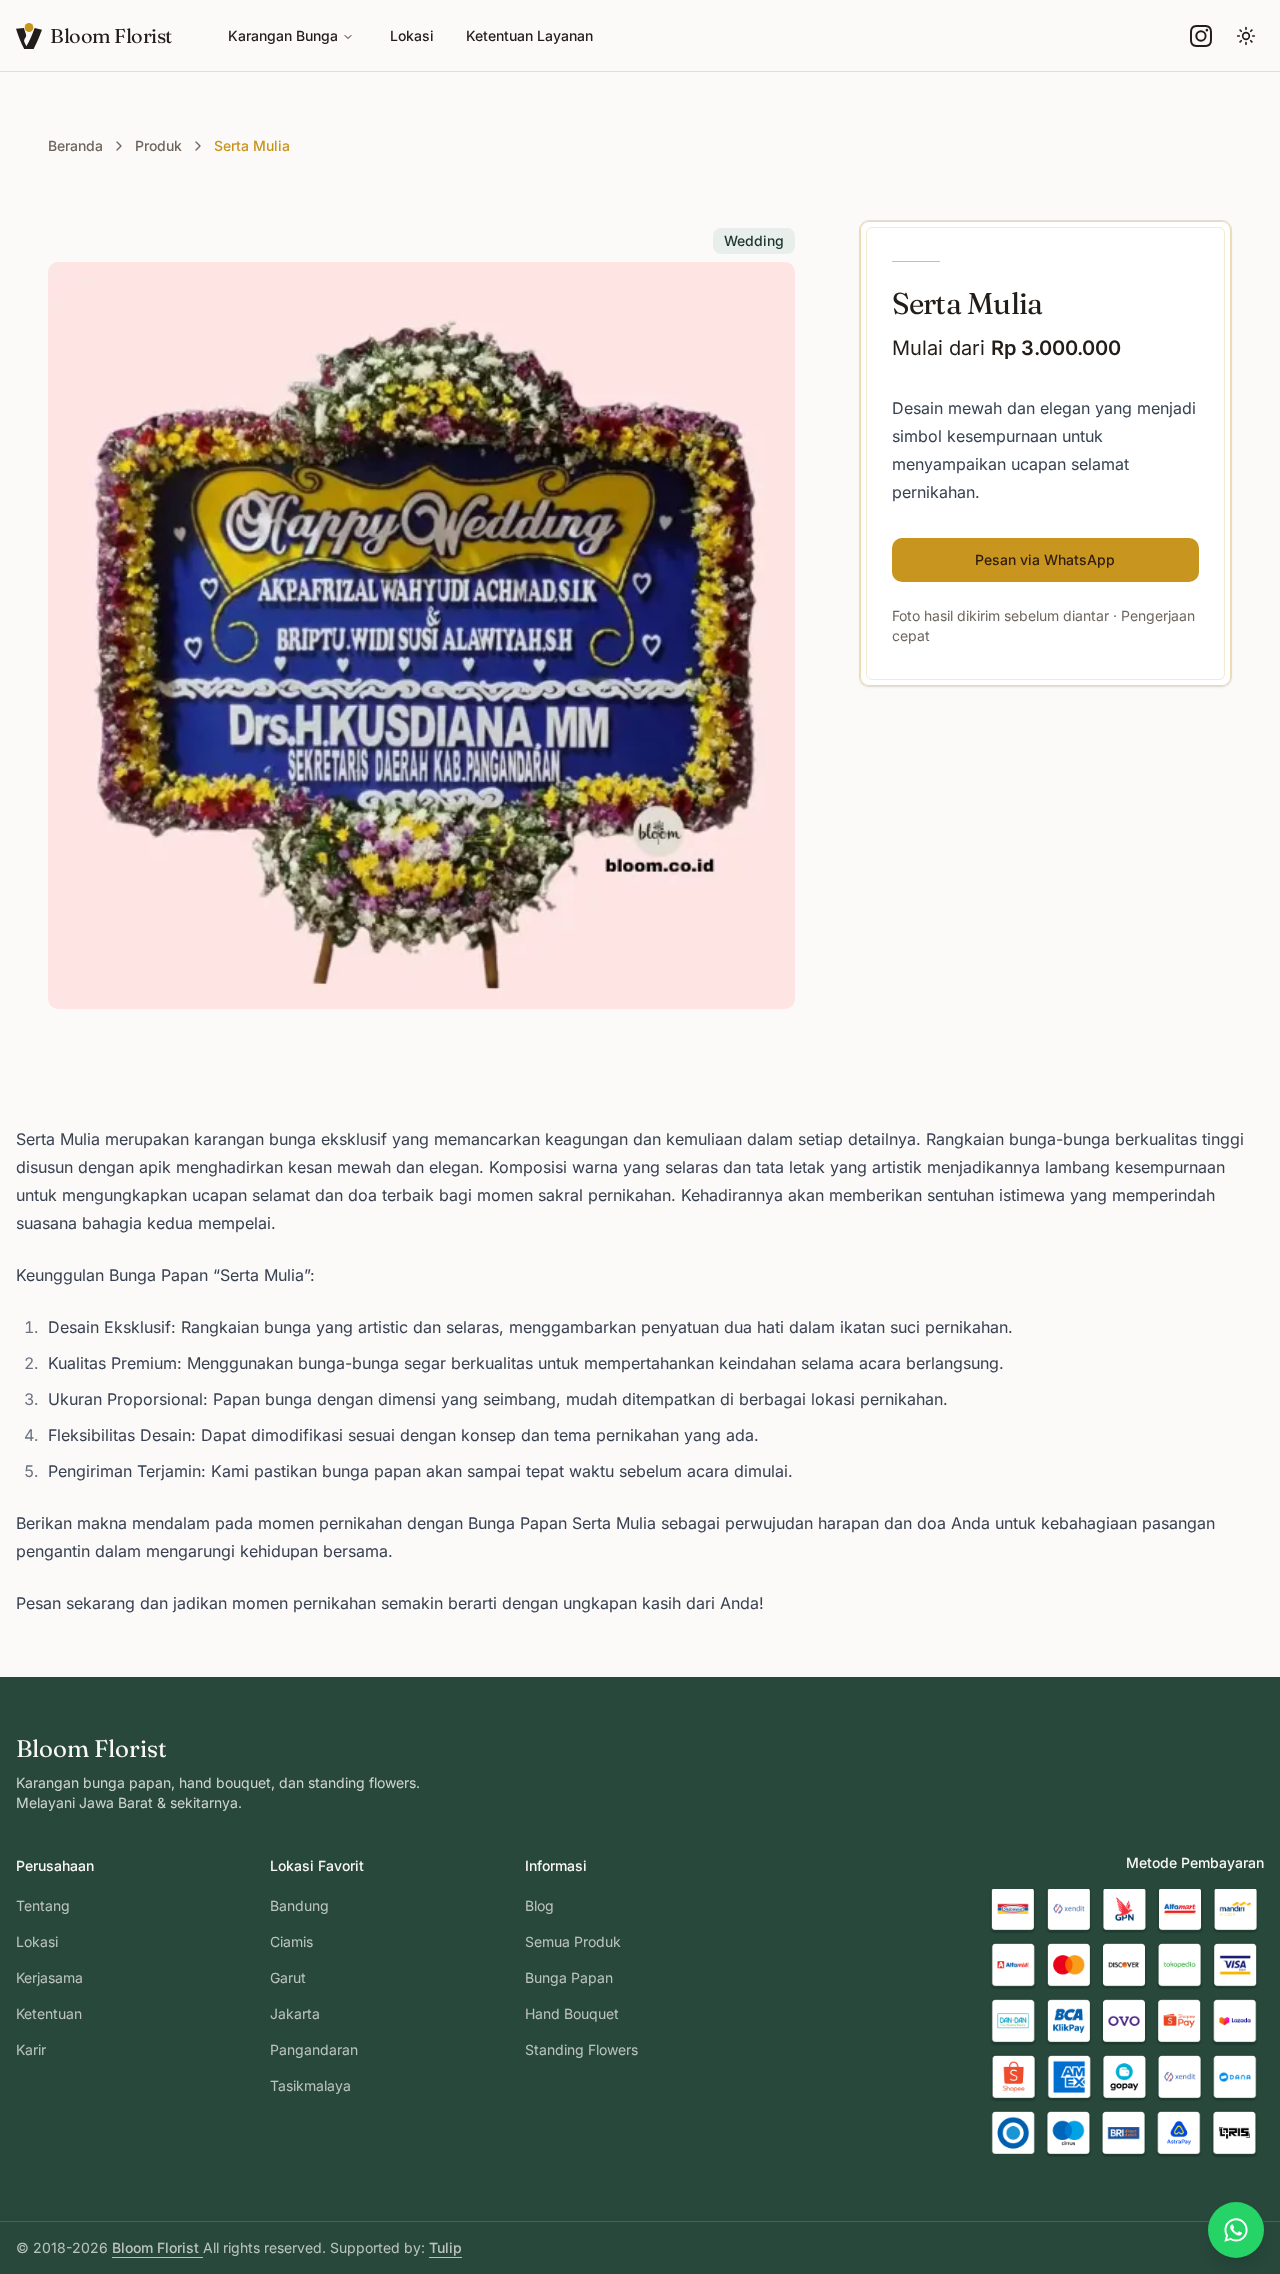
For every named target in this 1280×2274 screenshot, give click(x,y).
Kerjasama (49, 1977)
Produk (158, 145)
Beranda (75, 145)
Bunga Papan (569, 1977)
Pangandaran (314, 2049)
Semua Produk (573, 1941)
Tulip (445, 2247)
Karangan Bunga (283, 35)
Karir (31, 2049)
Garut (288, 1977)
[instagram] (1201, 36)
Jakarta (295, 2013)
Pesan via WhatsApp (1045, 559)
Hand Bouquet (572, 2013)
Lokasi (412, 35)
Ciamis (291, 1941)
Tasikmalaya (310, 2085)
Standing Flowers (581, 2049)
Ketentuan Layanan (529, 35)
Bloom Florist (157, 2247)
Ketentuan (49, 2013)
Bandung (299, 1905)
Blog (539, 1905)
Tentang (43, 1905)
